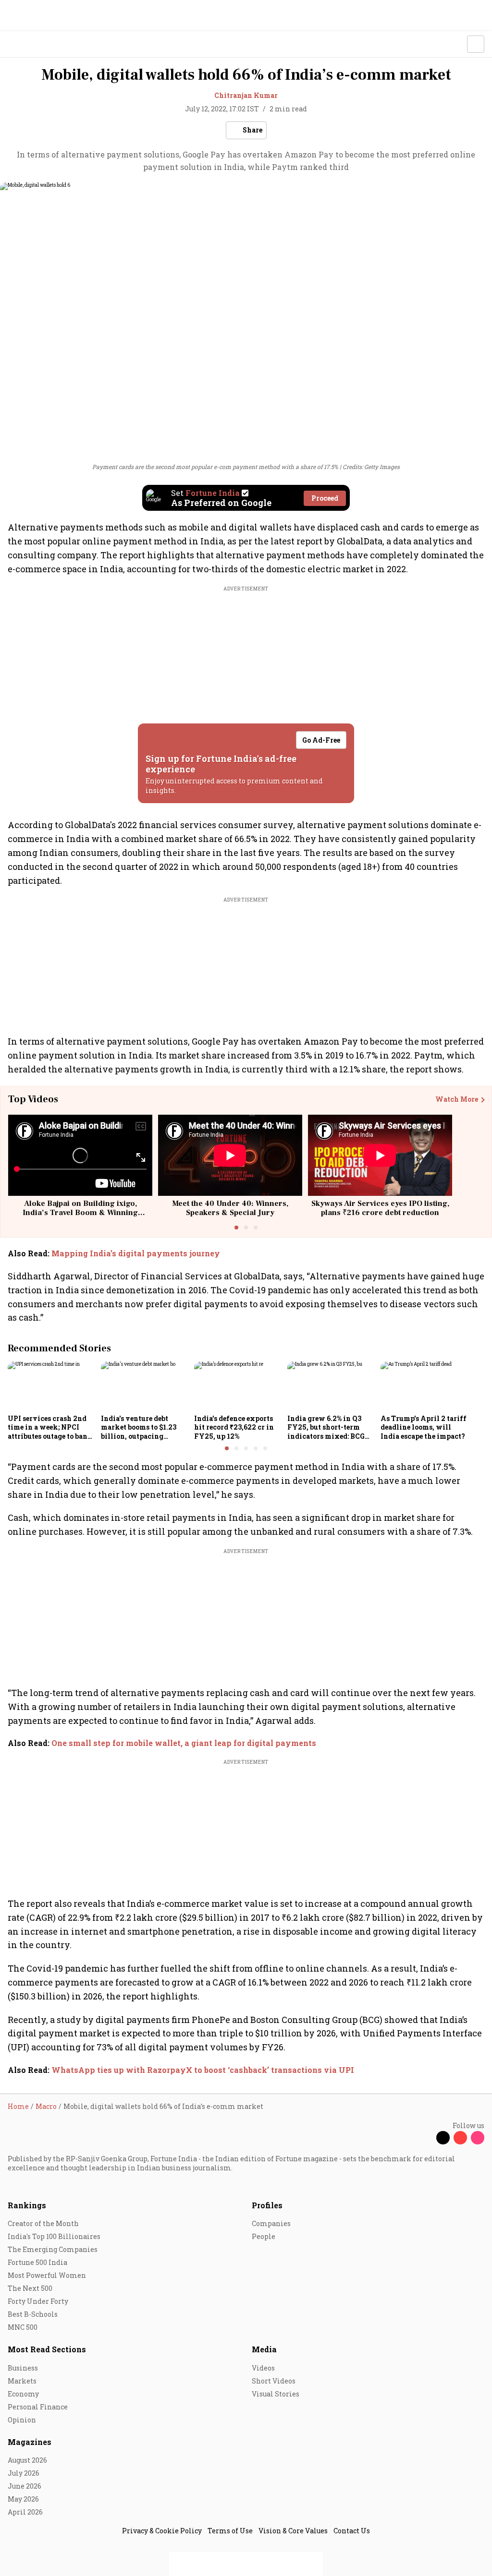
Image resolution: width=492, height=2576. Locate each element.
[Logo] (30, 44)
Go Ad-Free (321, 740)
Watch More (457, 1099)
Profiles (267, 2205)
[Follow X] (443, 2138)
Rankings (27, 2205)
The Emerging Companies (53, 2249)
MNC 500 (23, 2327)
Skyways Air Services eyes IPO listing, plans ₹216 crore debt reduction (380, 1208)
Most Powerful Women (47, 2275)
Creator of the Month (43, 2223)
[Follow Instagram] (478, 2138)
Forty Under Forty (38, 2301)
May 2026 (23, 2499)
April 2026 (25, 2512)
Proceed (325, 498)
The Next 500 (30, 2288)
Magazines (30, 2442)
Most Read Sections (47, 2349)
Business (23, 2368)
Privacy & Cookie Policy (162, 2531)
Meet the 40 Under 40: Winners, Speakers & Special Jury (230, 1208)
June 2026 (25, 2486)
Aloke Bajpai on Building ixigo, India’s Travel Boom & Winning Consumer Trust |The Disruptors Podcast (80, 1217)
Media (264, 2349)
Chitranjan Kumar (246, 95)
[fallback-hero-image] (51, 1386)
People (264, 2236)
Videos (263, 2368)
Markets (22, 2381)
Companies (271, 2223)
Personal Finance (38, 2407)
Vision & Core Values (293, 2531)
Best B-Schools (33, 2314)
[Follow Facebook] (426, 2138)
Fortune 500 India (37, 2262)
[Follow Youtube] (460, 2138)
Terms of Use (230, 2531)
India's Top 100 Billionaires (54, 2236)
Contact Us (352, 2531)
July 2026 (24, 2473)
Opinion (22, 2420)
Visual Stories (276, 2394)
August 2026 (27, 2460)
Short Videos (274, 2381)
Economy (23, 2394)
